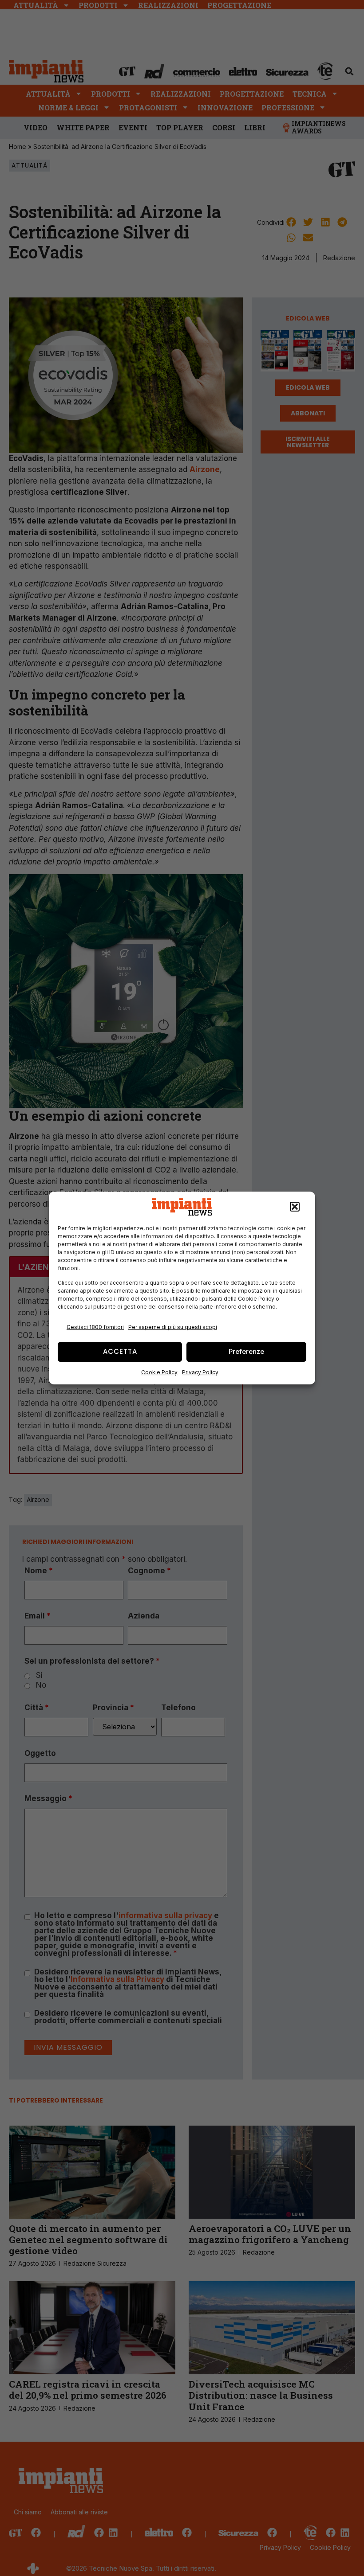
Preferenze (246, 1351)
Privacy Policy (200, 1372)
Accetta (120, 1351)
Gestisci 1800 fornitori (95, 1327)
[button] (295, 1207)
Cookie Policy (159, 1372)
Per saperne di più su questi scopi (173, 1327)
